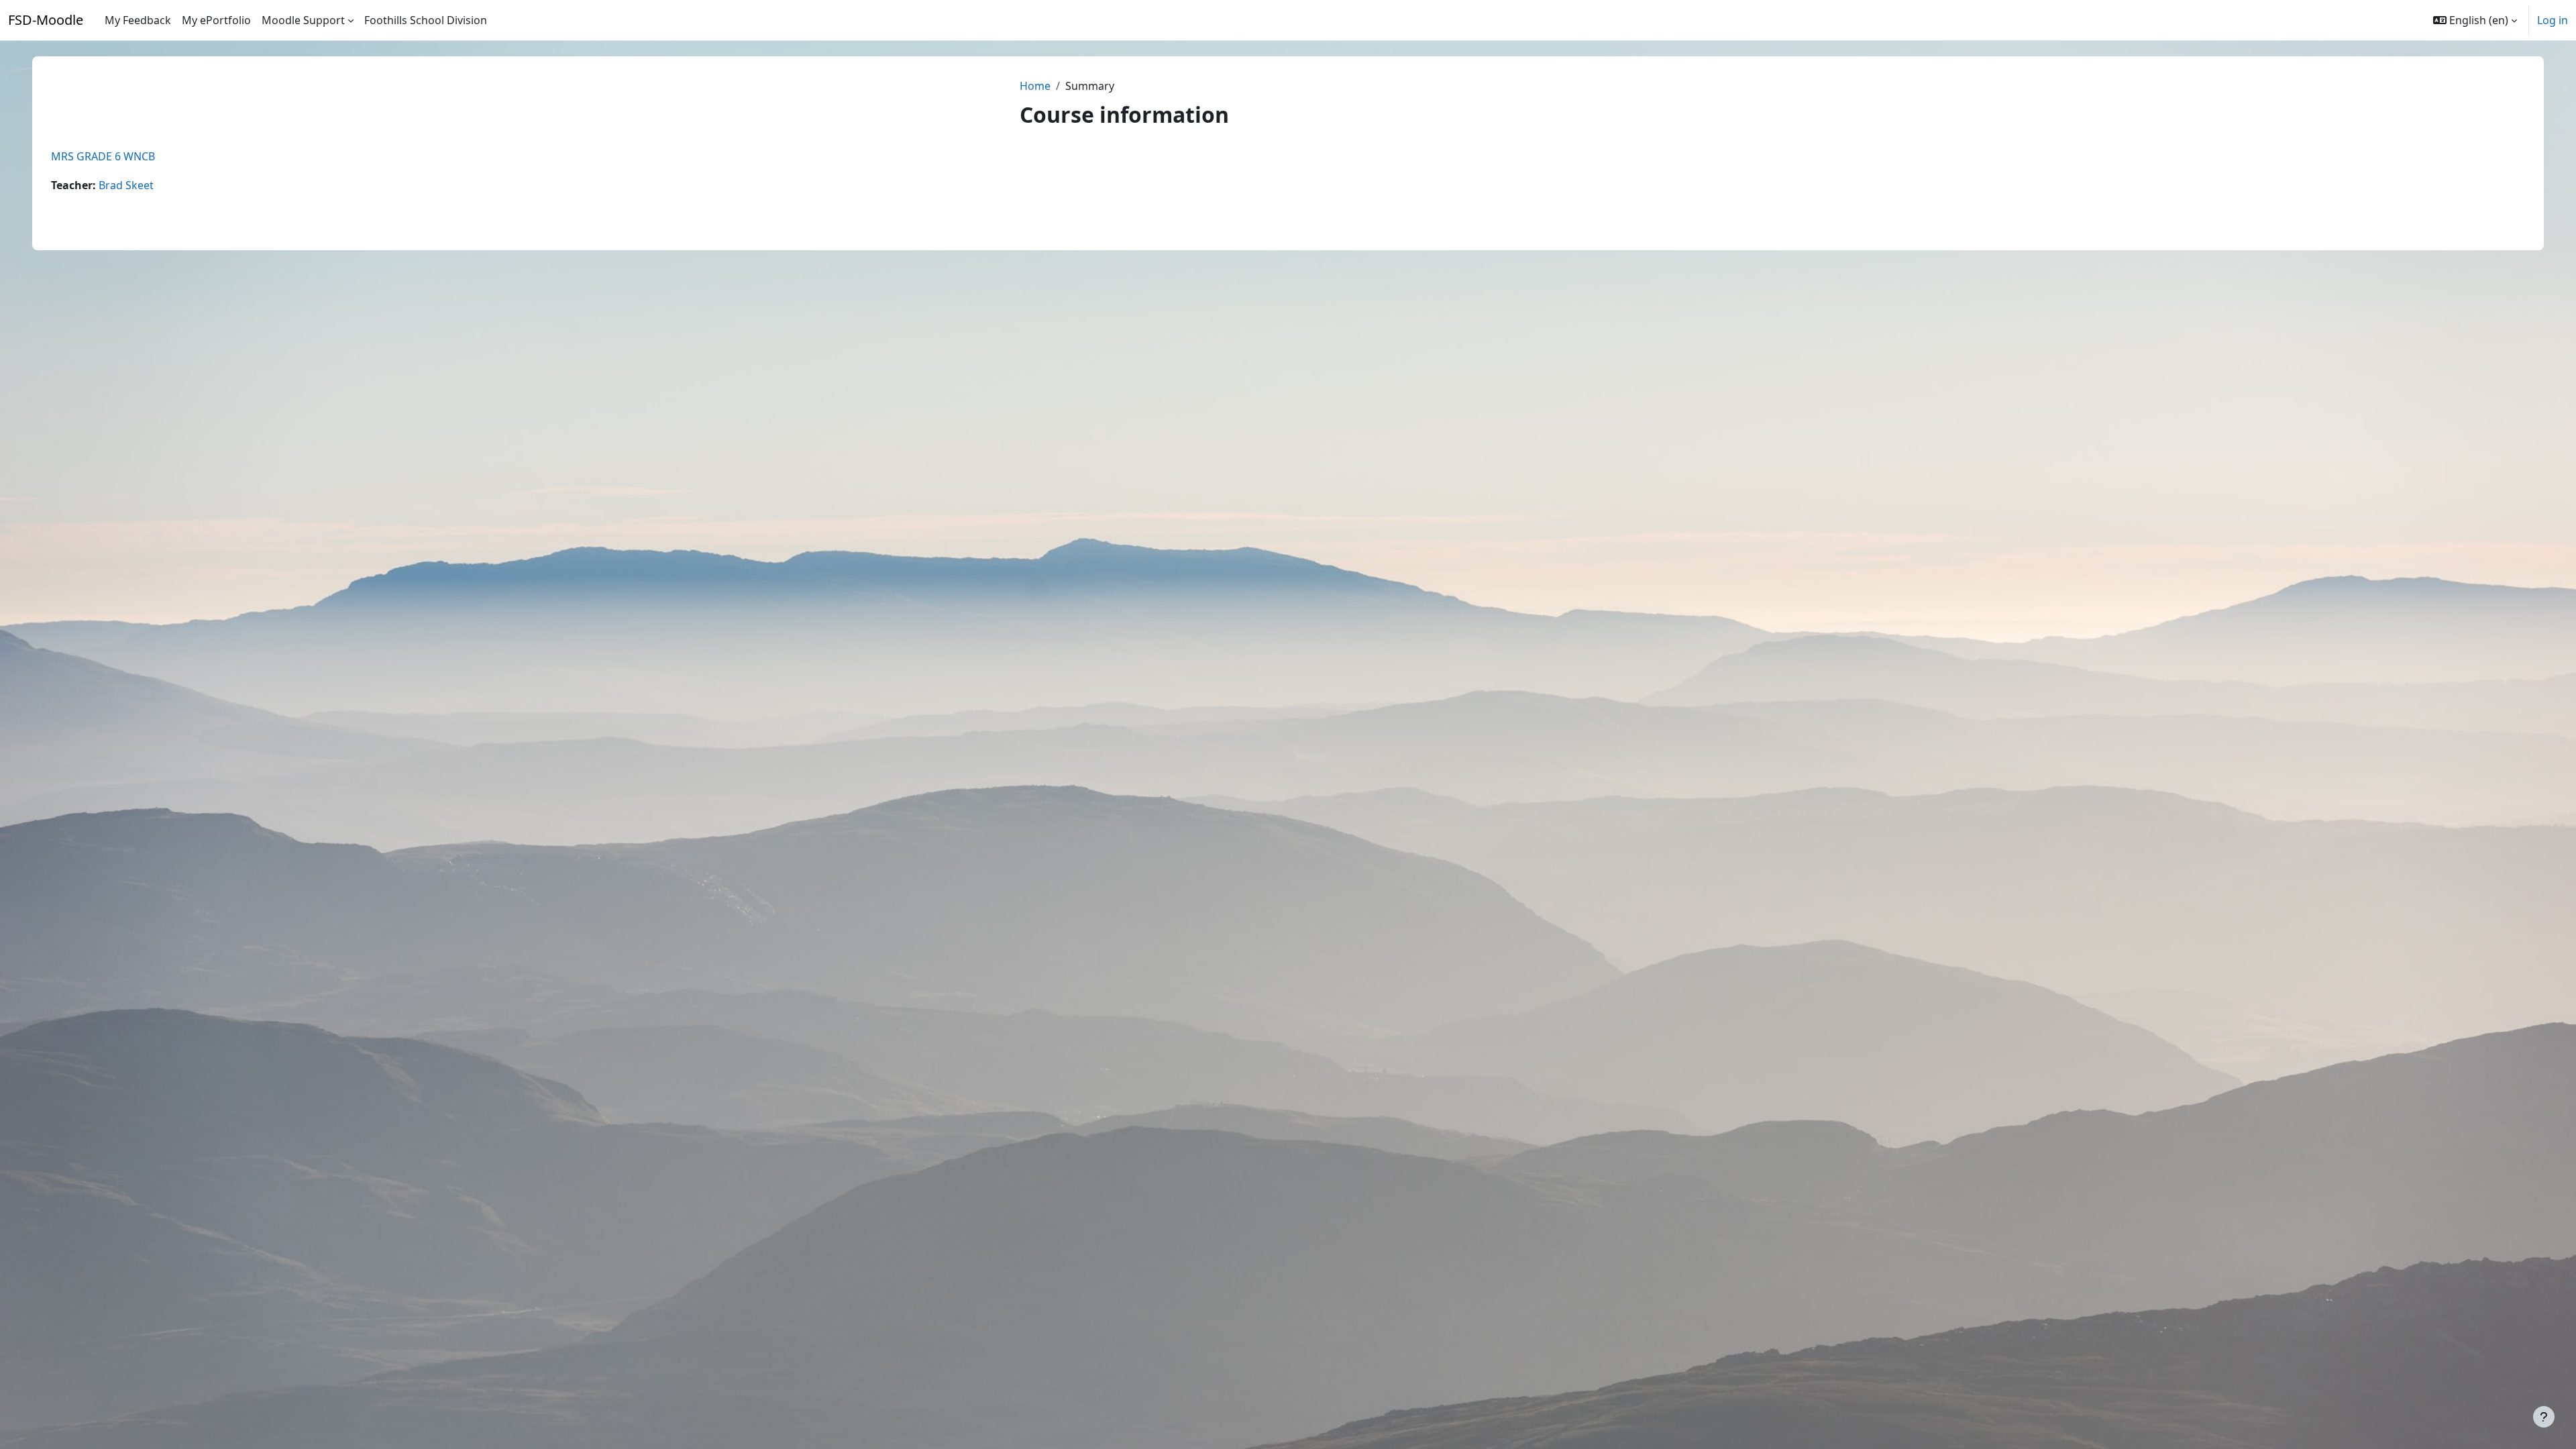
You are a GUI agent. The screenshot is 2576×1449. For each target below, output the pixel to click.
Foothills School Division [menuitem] (426, 20)
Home (1035, 86)
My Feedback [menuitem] (138, 20)
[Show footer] (2544, 1417)
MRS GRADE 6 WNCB (103, 156)
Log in (2553, 20)
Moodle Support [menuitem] (303, 20)
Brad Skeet (126, 185)
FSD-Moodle (46, 20)
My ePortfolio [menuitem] (216, 20)
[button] (2475, 20)
